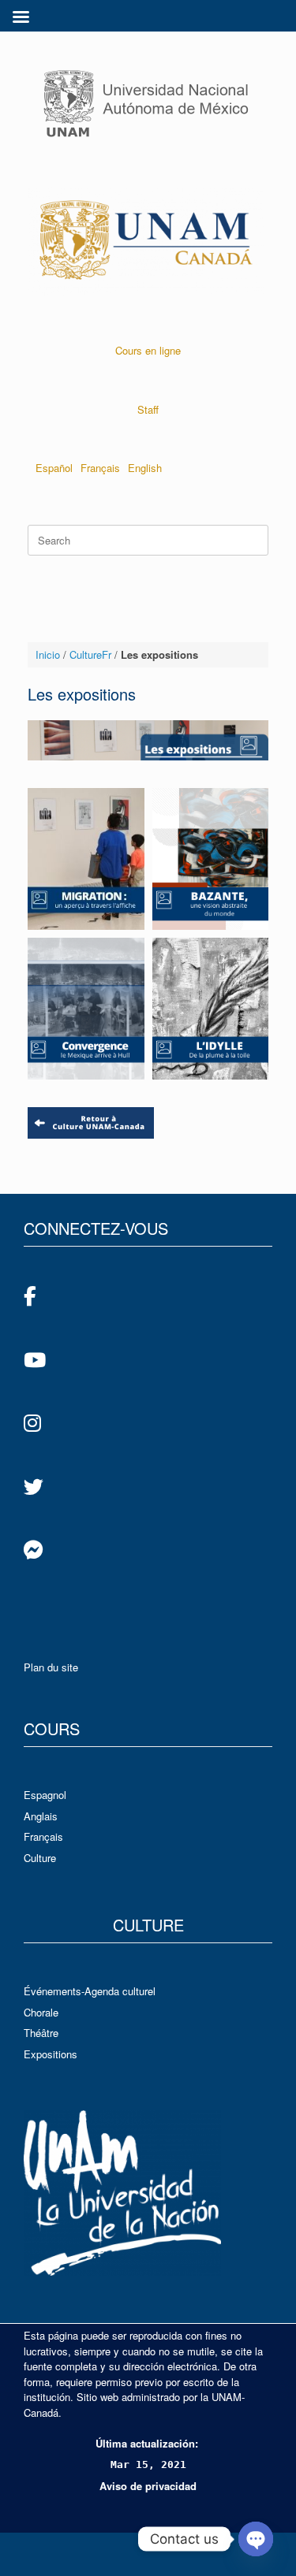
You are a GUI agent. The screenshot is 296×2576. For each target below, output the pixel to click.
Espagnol (45, 1795)
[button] (86, 859)
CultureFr (90, 654)
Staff (148, 409)
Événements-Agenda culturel (90, 1991)
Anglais (41, 1816)
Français (100, 468)
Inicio (48, 654)
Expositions (51, 2054)
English (145, 468)
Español (54, 468)
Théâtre (41, 2033)
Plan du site (51, 1667)
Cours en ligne (148, 350)
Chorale (41, 2012)
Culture (40, 1858)
